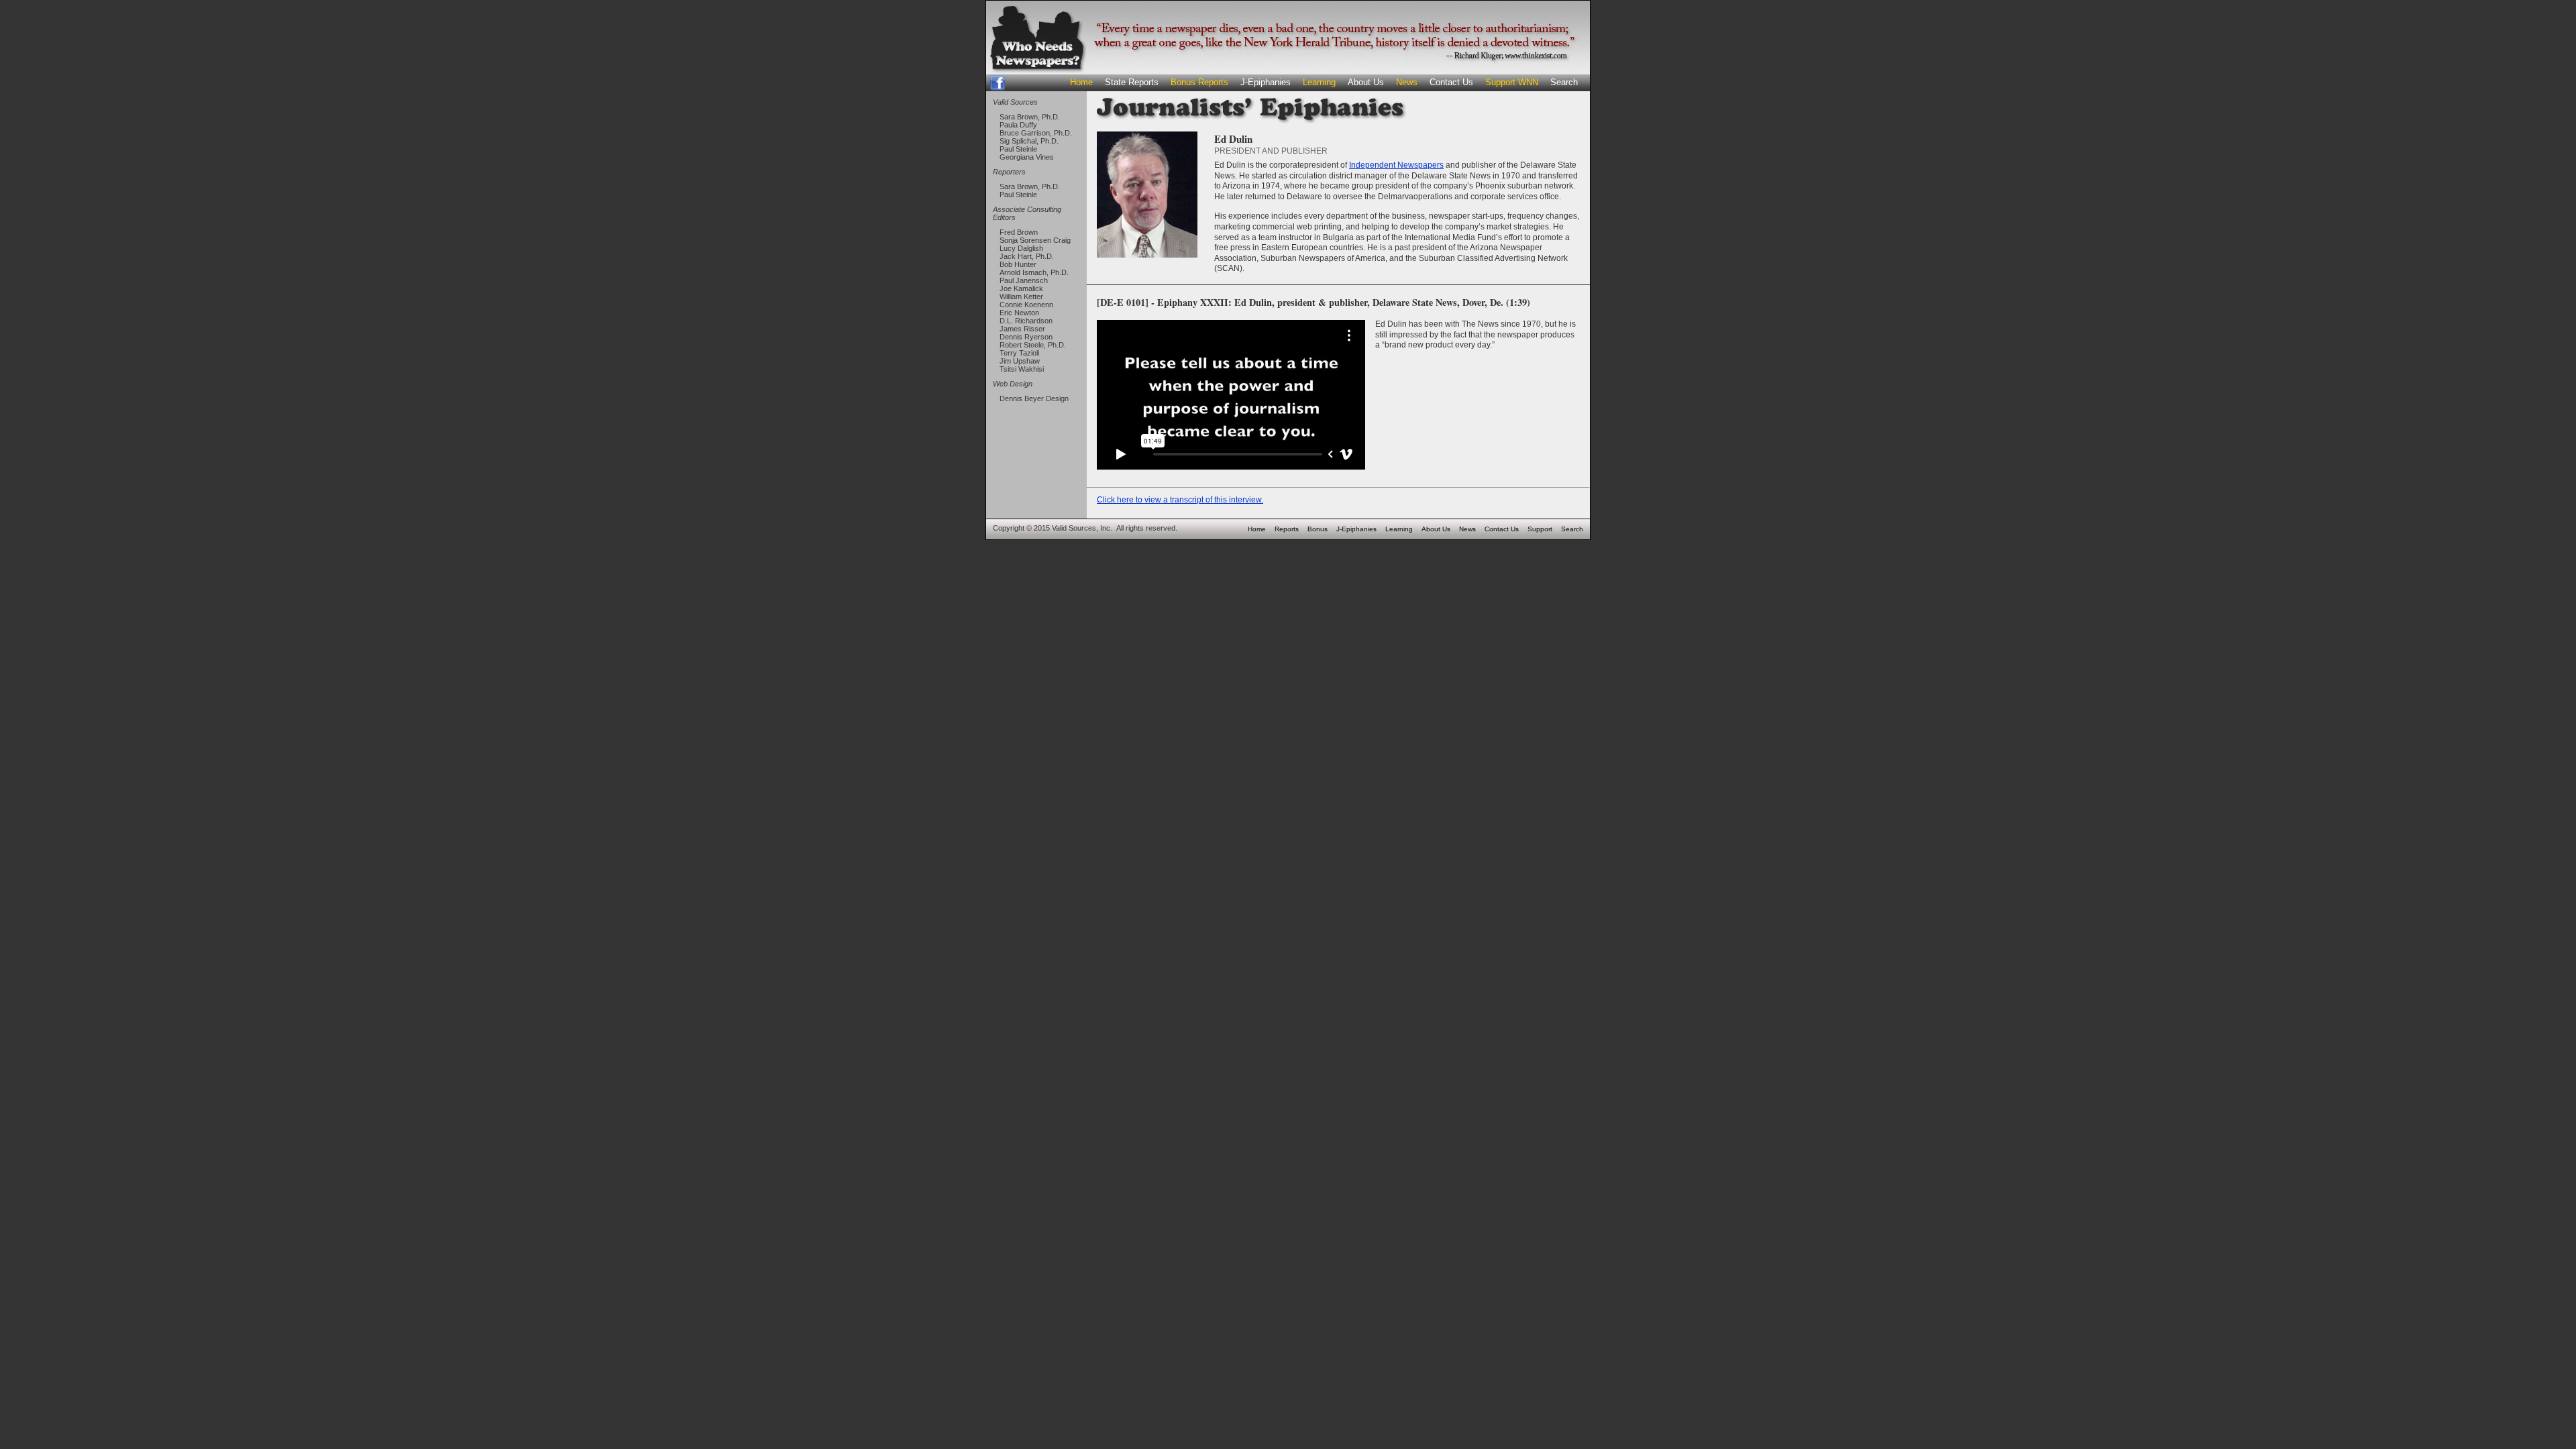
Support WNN (1512, 82)
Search (1564, 82)
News (1407, 82)
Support (1540, 529)
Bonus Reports (1199, 82)
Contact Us (1451, 82)
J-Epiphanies (1266, 82)
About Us (1366, 82)
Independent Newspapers (1396, 165)
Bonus (1318, 529)
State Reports (1132, 82)
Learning (1319, 82)
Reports (1287, 529)
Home (1081, 82)
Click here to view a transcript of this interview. (1180, 500)
